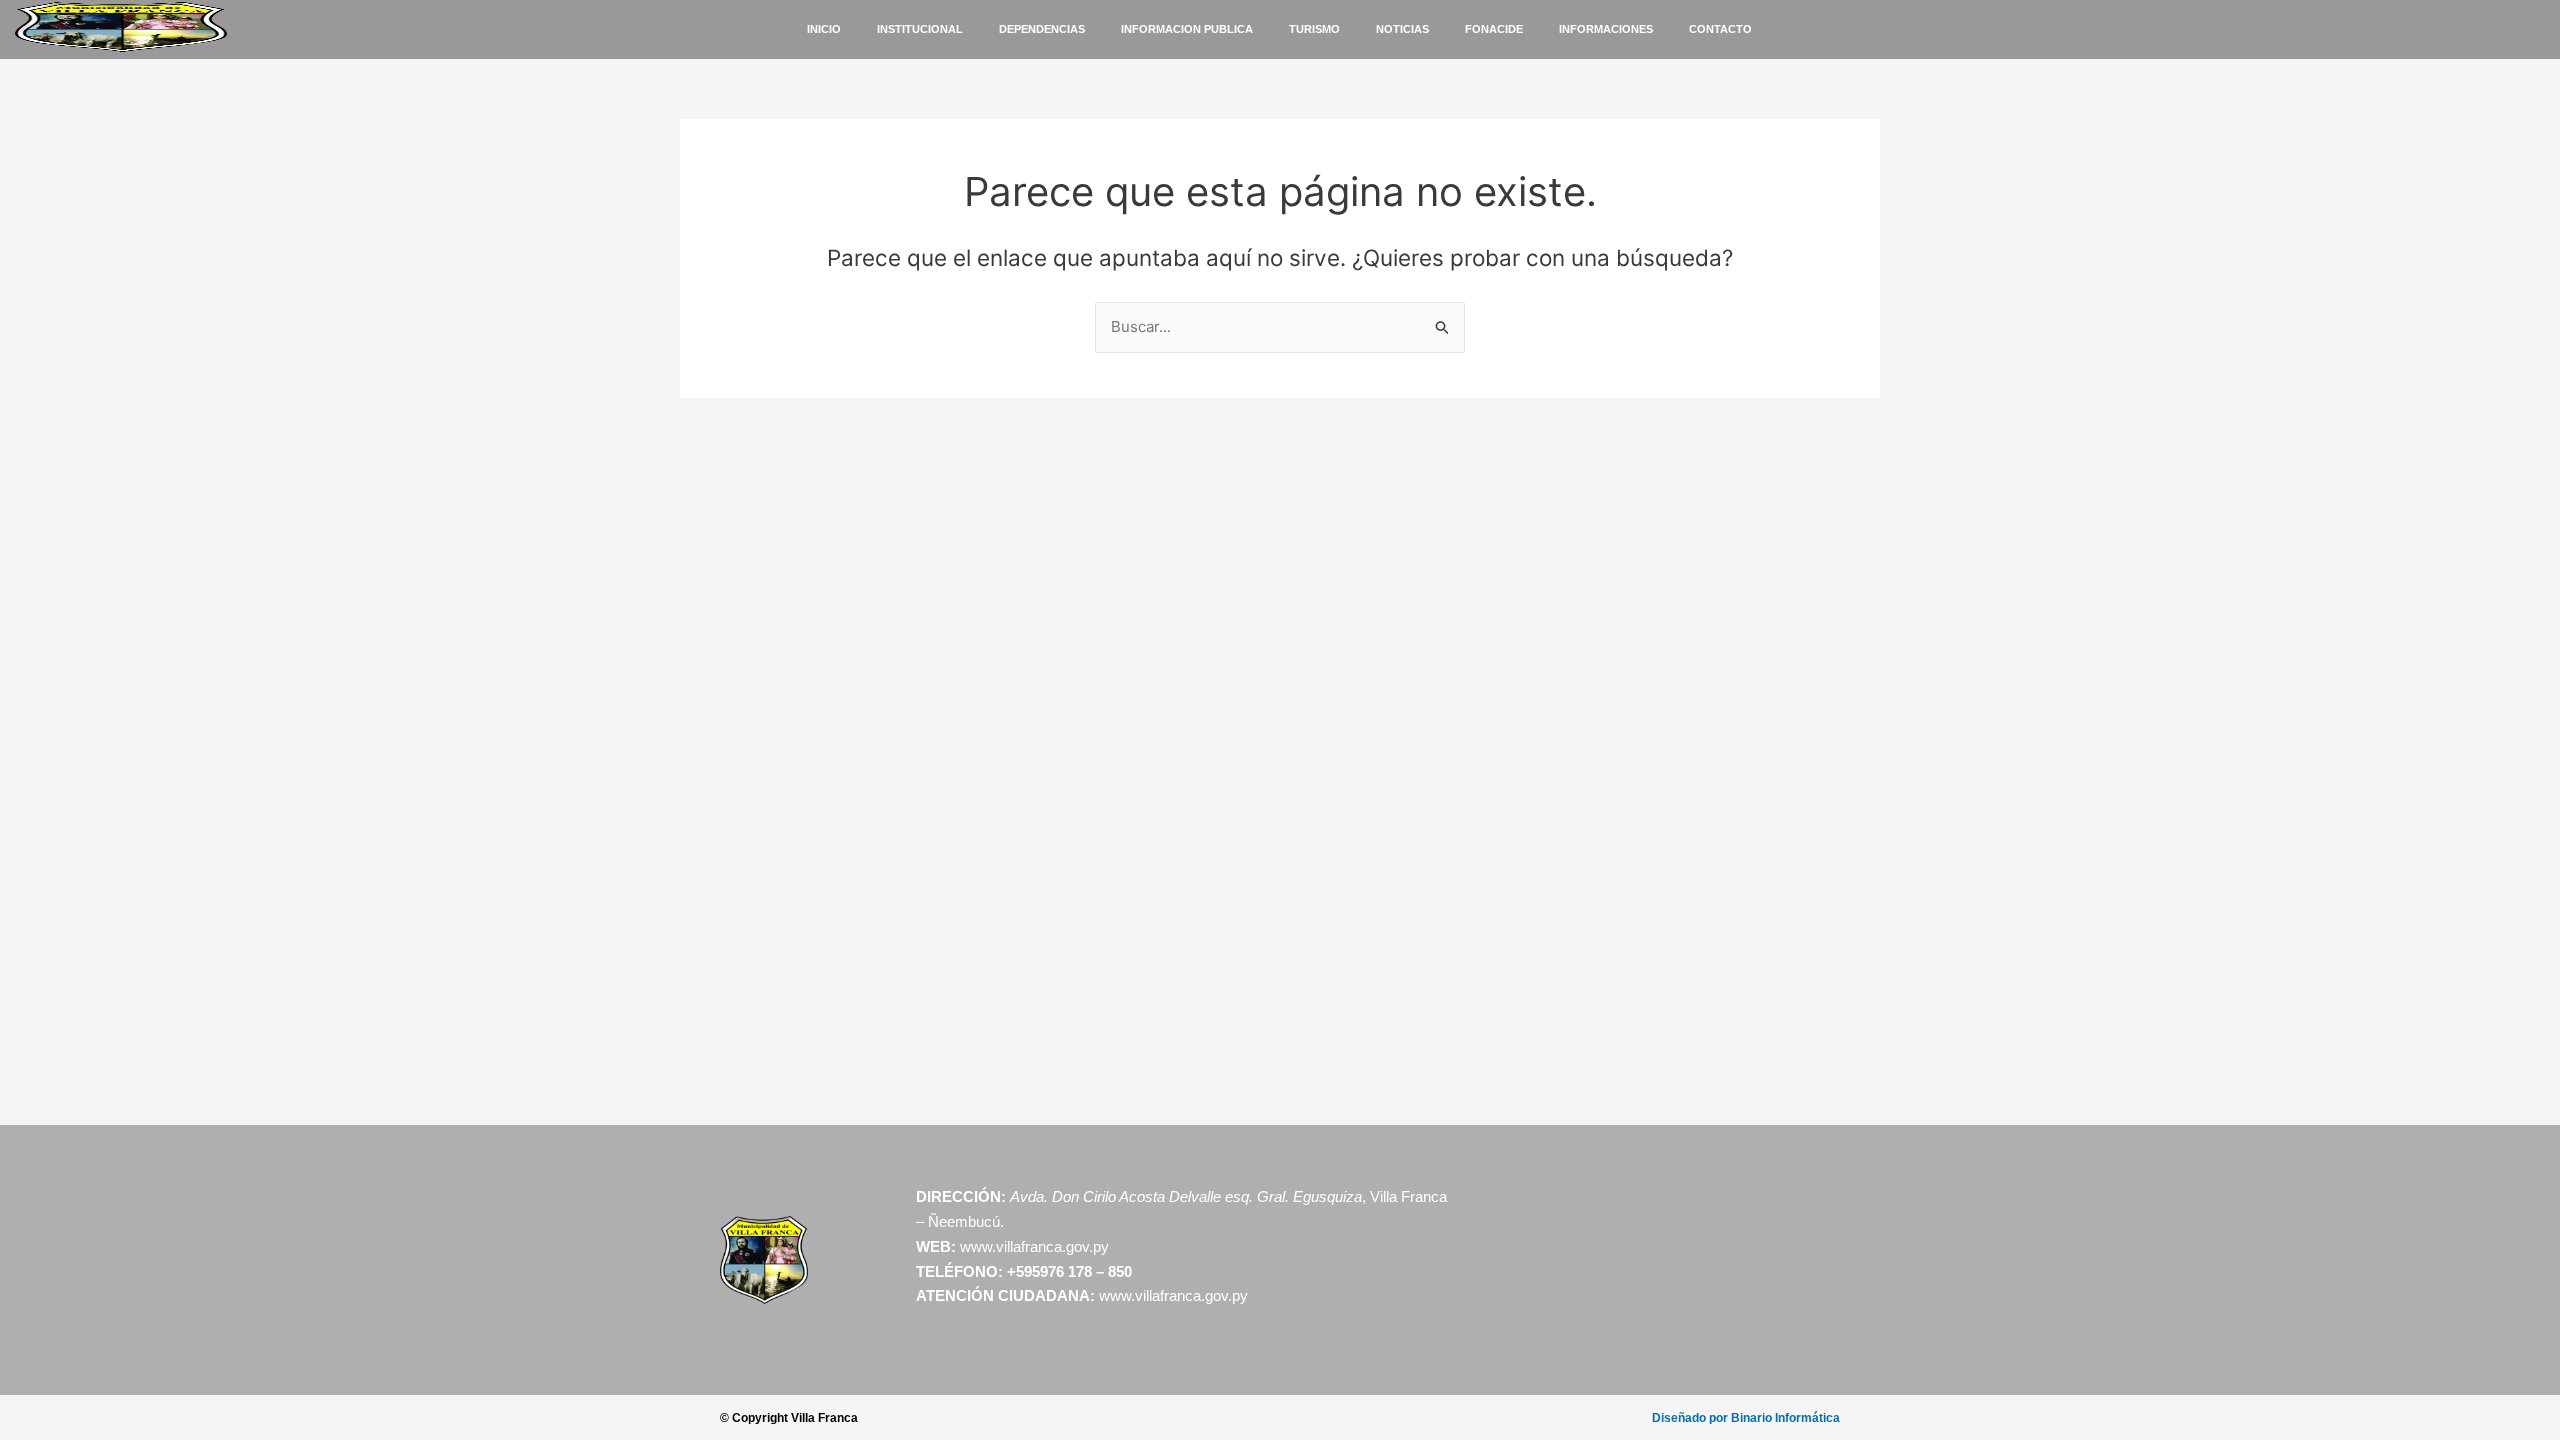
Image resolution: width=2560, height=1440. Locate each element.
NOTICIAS (1402, 29)
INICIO (824, 29)
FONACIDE (1494, 29)
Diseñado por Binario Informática (1746, 1418)
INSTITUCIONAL (920, 29)
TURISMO (1314, 29)
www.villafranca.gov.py (1034, 1246)
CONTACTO (1720, 29)
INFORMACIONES (1606, 29)
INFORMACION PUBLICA (1187, 29)
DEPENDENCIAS (1042, 29)
